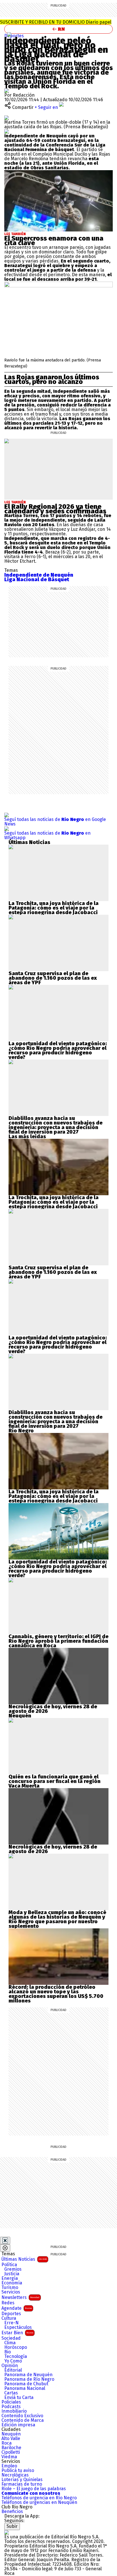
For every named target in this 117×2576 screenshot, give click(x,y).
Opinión (10, 2366)
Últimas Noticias (24, 2259)
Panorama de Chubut (26, 2384)
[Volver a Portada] (58, 29)
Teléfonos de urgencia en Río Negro (39, 2498)
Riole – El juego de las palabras (34, 2489)
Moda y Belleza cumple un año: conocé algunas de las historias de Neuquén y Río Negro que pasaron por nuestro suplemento (57, 1919)
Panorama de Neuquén (28, 2375)
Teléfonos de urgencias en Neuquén (39, 2502)
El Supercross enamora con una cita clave (54, 241)
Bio (8, 2352)
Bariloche (11, 2448)
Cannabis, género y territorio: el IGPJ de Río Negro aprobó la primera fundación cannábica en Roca (58, 1641)
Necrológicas (15, 2475)
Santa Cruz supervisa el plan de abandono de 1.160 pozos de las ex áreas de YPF (53, 978)
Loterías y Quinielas (22, 2480)
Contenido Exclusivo (22, 2416)
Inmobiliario (14, 2411)
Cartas (11, 2393)
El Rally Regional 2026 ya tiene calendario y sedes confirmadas (55, 509)
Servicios (11, 2292)
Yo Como (13, 2361)
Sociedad (11, 2338)
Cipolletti (11, 2452)
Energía (10, 2278)
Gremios (13, 2269)
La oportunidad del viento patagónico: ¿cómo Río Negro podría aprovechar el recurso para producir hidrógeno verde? (58, 1050)
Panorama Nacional (25, 2388)
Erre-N (12, 2323)
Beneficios (12, 2512)
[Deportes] (9, 34)
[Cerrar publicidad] (5, 2240)
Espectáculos (18, 2327)
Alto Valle (11, 2439)
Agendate (17, 2308)
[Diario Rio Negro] (7, 2532)
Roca (7, 2443)
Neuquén (11, 2434)
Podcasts (11, 2407)
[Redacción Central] (7, 91)
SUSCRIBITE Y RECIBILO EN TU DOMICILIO (56, 22)
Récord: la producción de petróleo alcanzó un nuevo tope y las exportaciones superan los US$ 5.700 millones (56, 1994)
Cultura (9, 2318)
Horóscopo (16, 2347)
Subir (12, 2526)
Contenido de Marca (23, 2420)
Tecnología (16, 2357)
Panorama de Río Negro (29, 2379)
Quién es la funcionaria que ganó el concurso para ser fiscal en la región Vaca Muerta (55, 1781)
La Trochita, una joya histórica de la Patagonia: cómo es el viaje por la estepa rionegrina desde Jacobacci (54, 908)
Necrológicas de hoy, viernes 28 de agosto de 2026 (53, 1709)
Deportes (14, 36)
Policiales (11, 2402)
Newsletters (20, 2297)
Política (9, 2265)
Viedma (9, 2457)
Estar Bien (17, 2333)
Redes (8, 2303)
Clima (10, 2343)
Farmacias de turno (22, 2484)
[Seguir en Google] (7, 131)
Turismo (10, 2288)
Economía (12, 2283)
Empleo (9, 2466)
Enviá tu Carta (19, 2398)
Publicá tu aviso (18, 2471)
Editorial (13, 2370)
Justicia (12, 2274)
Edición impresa (18, 2425)
